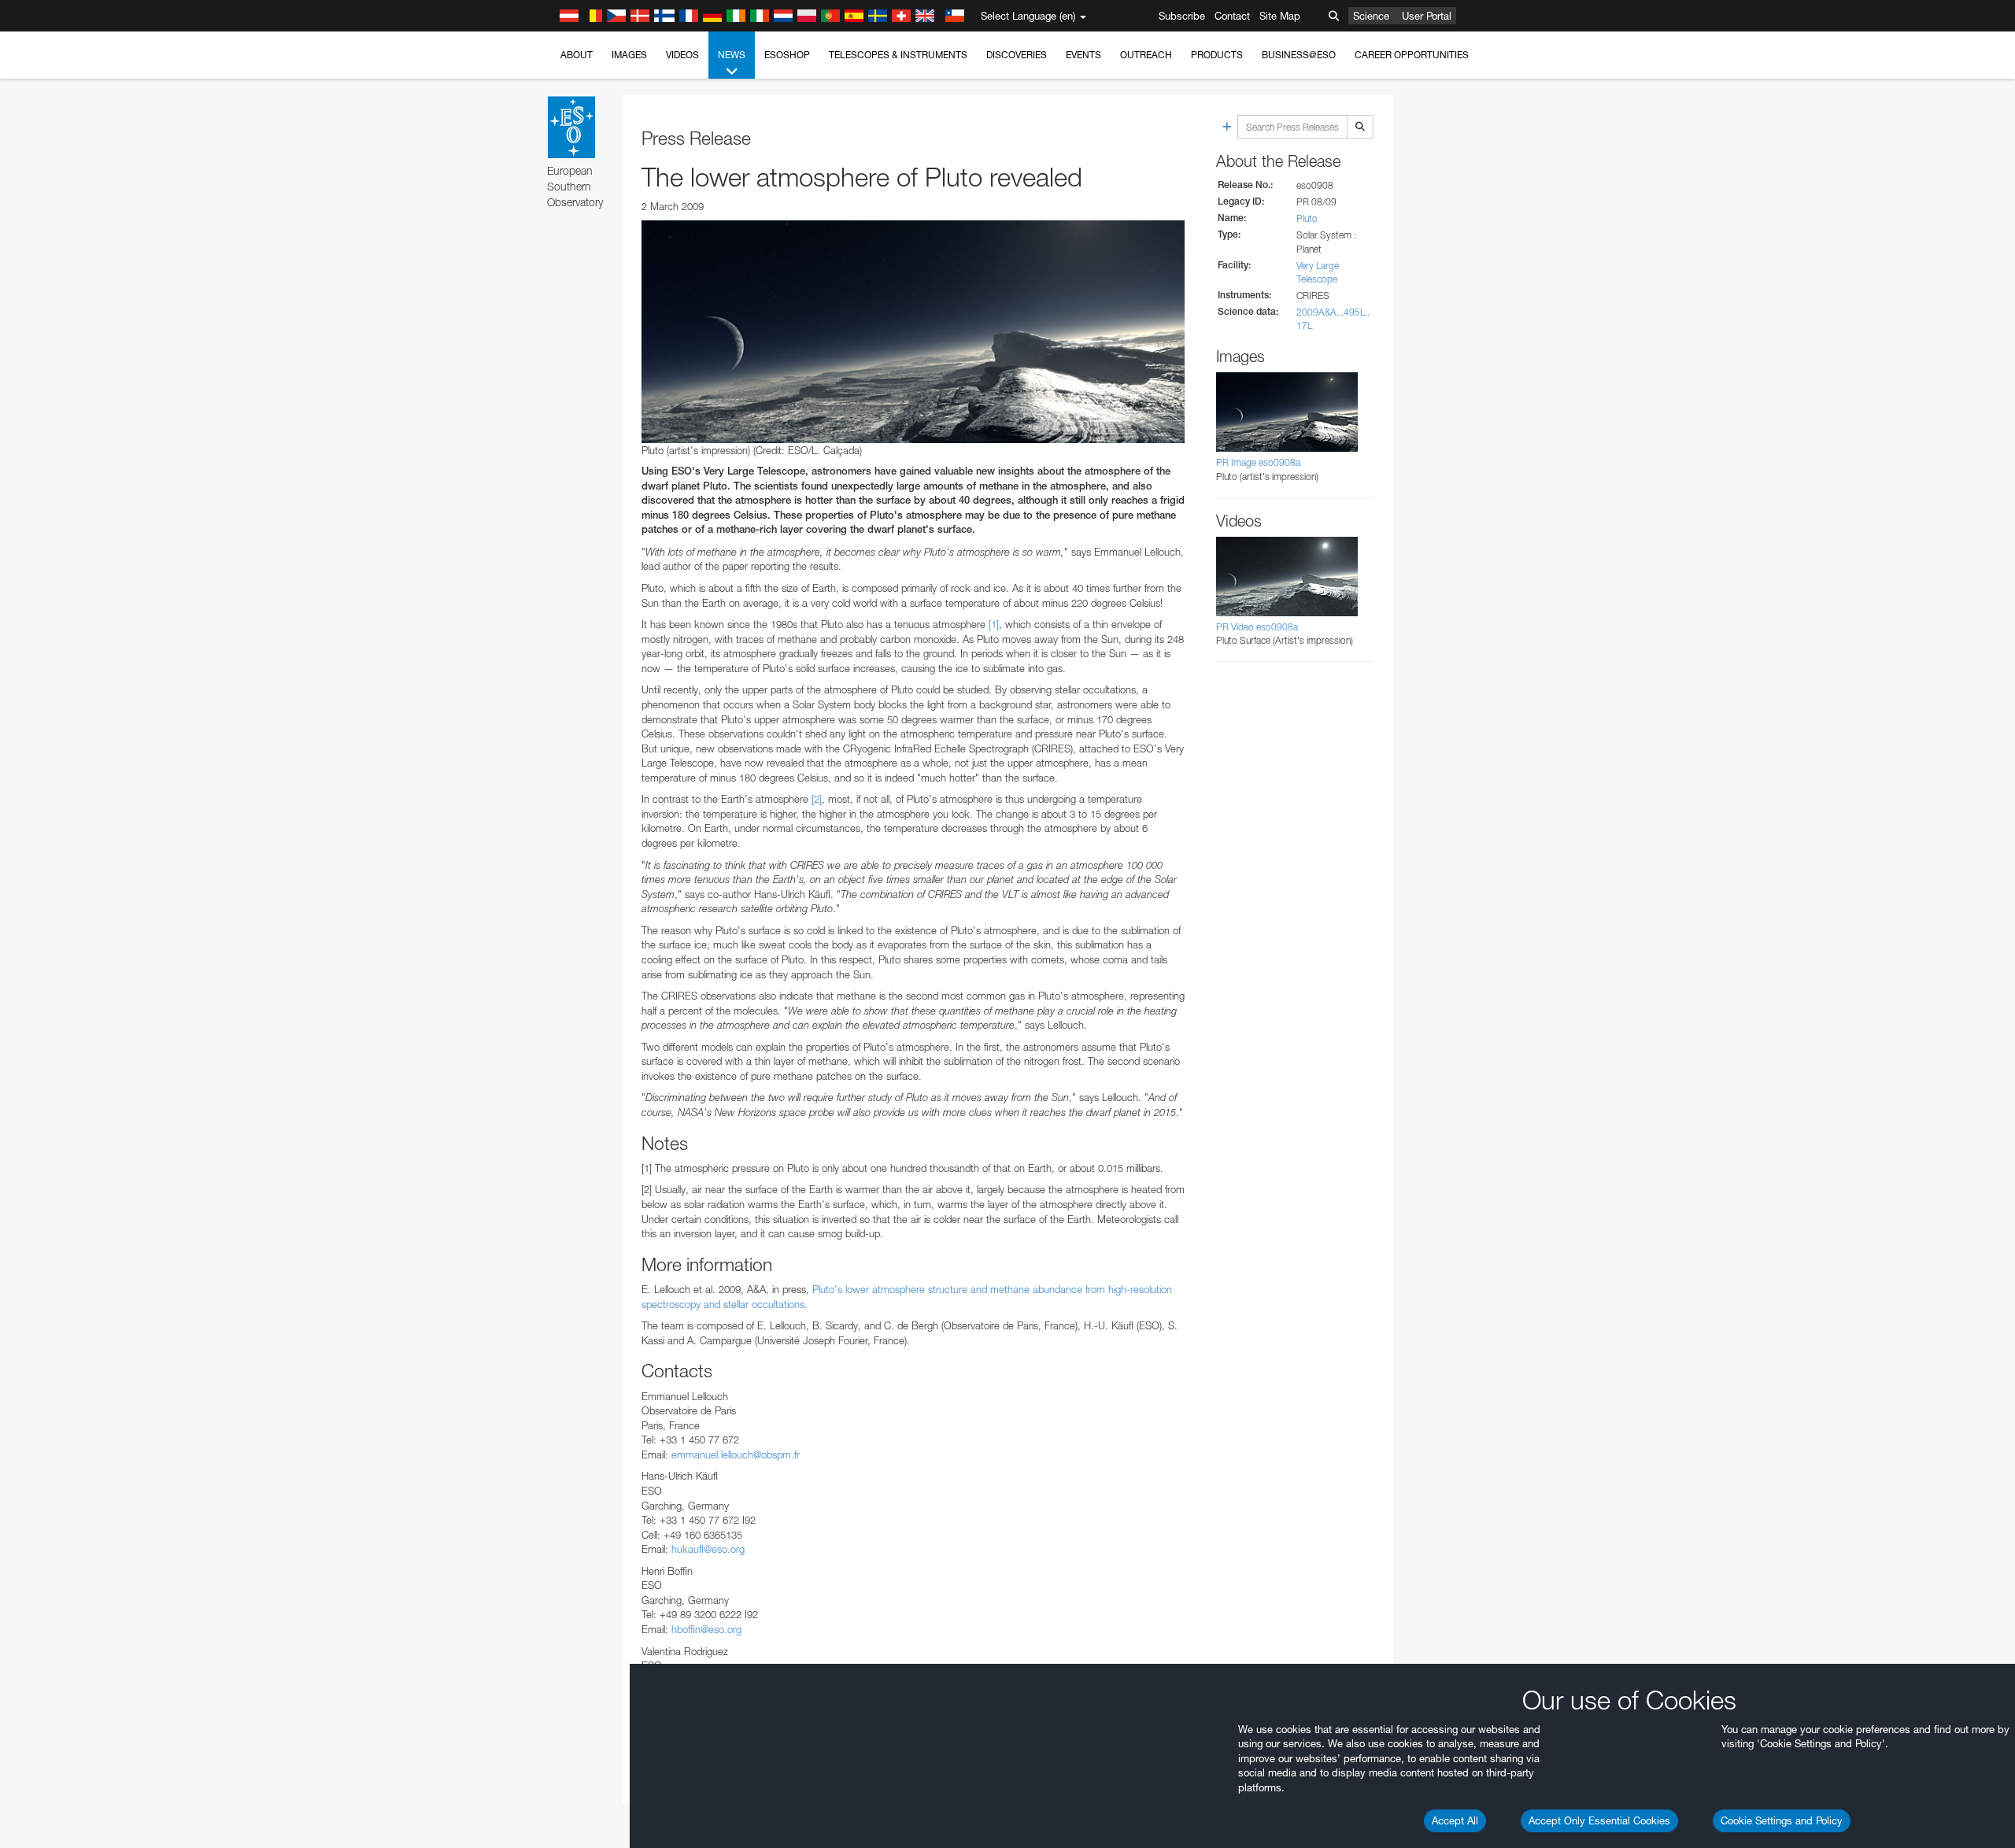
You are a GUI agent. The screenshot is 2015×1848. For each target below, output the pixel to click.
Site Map (1280, 16)
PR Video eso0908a (1257, 627)
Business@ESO (1299, 55)
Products (1217, 55)
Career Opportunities (1412, 55)
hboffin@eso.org (706, 1629)
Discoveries (1017, 55)
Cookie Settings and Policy (1782, 1820)
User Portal (1427, 16)
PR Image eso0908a (1258, 462)
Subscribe (1182, 16)
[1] (994, 624)
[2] (817, 799)
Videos (682, 55)
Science (1371, 16)
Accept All (1455, 1820)
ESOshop (787, 55)
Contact (1232, 16)
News (732, 55)
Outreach (1146, 55)
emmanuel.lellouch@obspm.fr (736, 1454)
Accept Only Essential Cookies (1599, 1820)
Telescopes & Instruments (898, 55)
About (577, 55)
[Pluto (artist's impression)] (913, 331)
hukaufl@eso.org (708, 1549)
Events (1083, 55)
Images (629, 55)
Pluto (1307, 218)
